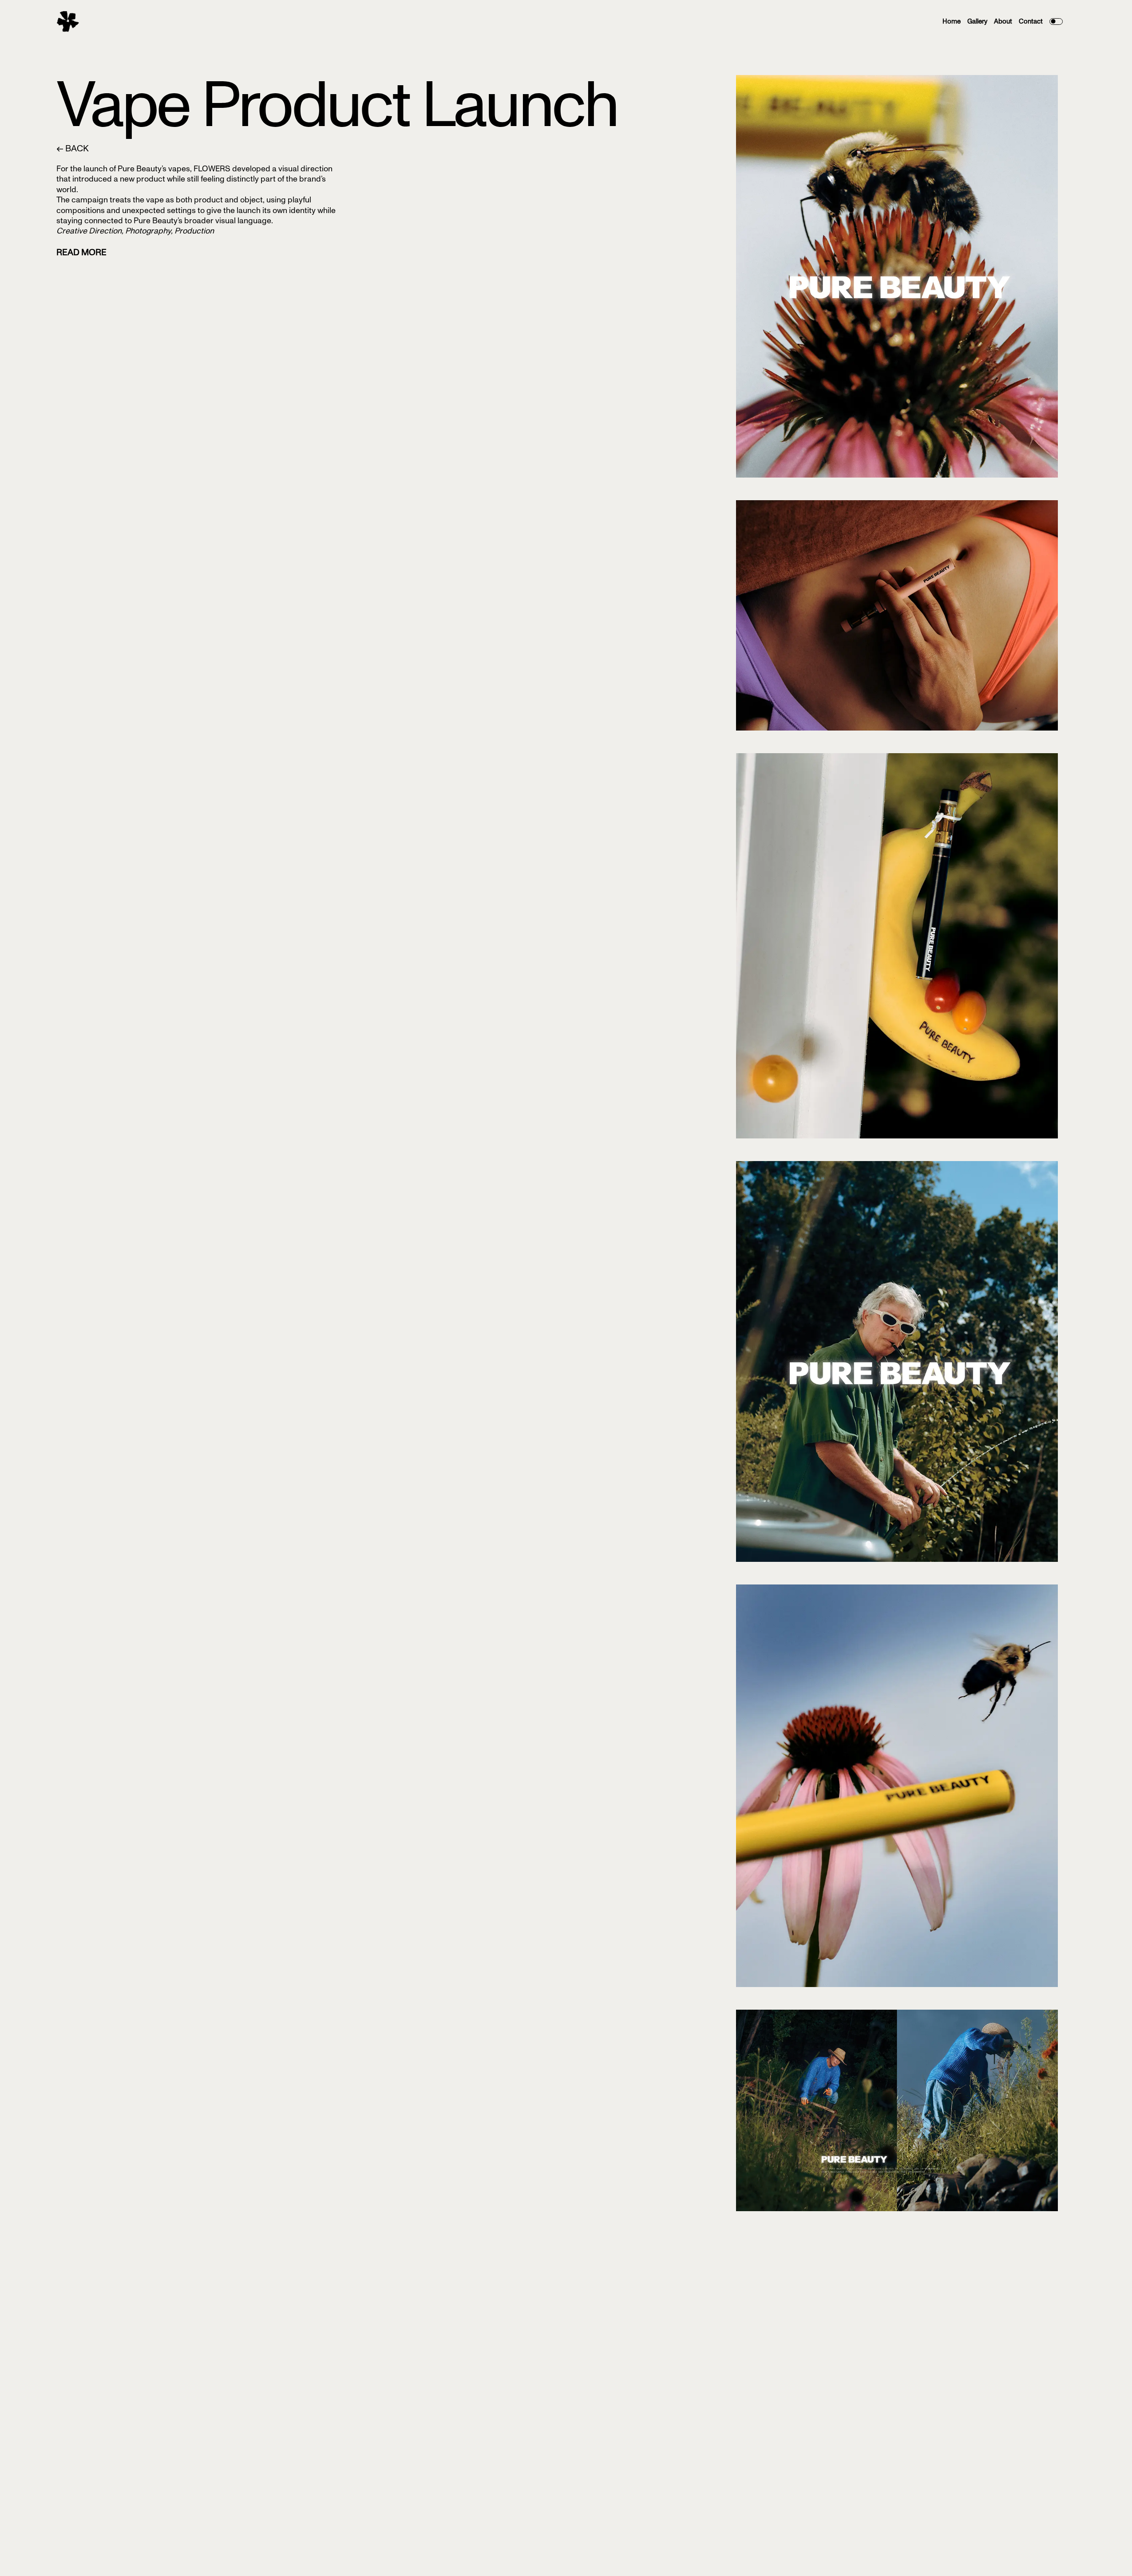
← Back (73, 148)
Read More (81, 252)
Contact (1031, 21)
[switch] (1056, 22)
